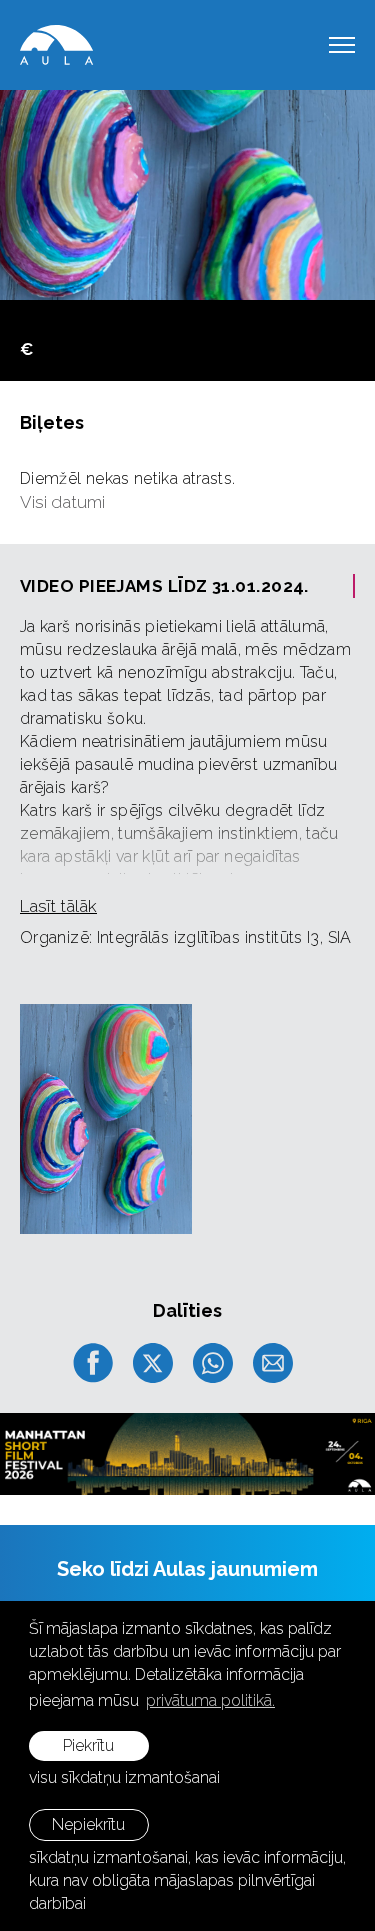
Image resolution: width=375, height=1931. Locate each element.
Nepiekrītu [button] (88, 1824)
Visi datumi (62, 502)
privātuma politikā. (210, 1700)
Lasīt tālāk (58, 906)
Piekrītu (88, 1745)
